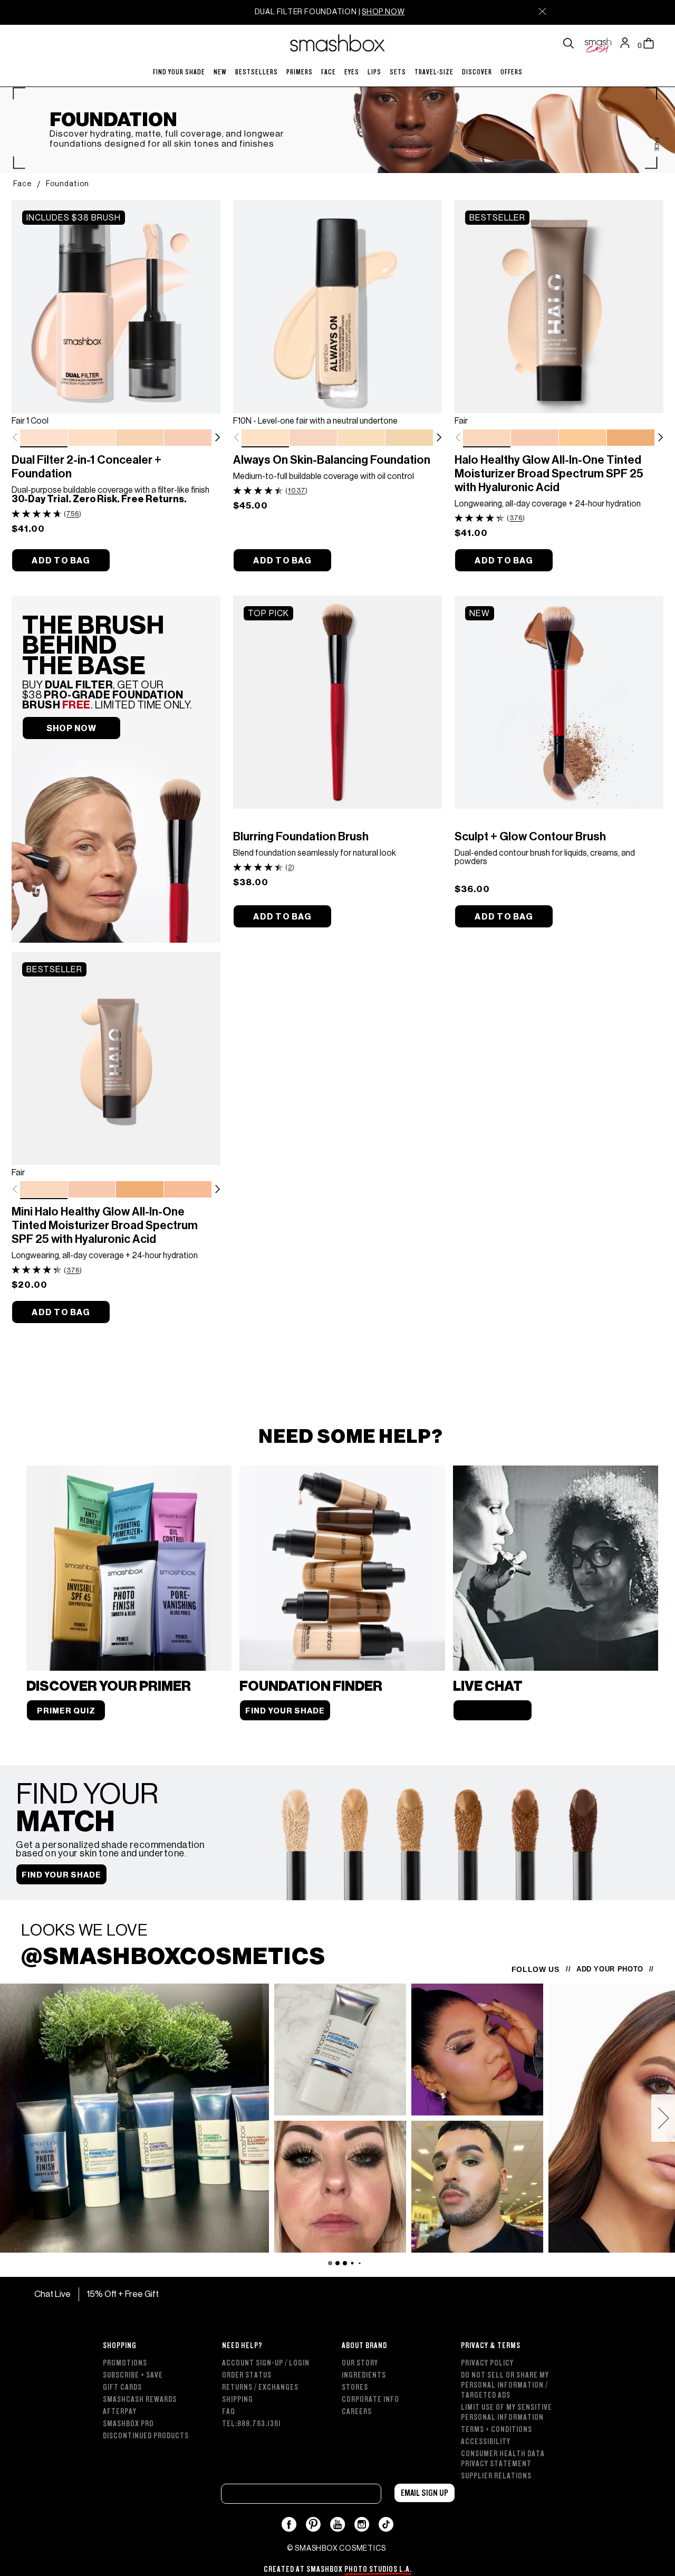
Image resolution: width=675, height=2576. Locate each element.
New (220, 72)
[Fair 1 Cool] (44, 438)
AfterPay (120, 2412)
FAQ (229, 2412)
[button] (217, 437)
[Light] (583, 438)
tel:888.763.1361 (252, 2424)
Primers (300, 72)
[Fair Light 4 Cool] (188, 438)
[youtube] (338, 2524)
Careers (357, 2412)
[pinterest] (314, 2524)
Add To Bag (61, 561)
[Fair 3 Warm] (140, 438)
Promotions (125, 2363)
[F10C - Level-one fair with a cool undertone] (313, 438)
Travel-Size (434, 72)
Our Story (360, 2363)
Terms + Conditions (496, 2430)
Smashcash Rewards (140, 2400)
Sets (398, 72)
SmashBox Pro (128, 2424)
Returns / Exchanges (260, 2387)
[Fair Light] (535, 438)
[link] (116, 307)
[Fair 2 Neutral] (92, 438)
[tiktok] (386, 2524)
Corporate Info (370, 2400)
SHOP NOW (383, 12)
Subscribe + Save (133, 2375)
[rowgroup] (337, 2405)
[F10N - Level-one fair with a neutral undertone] (265, 438)
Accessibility (486, 2442)
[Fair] (487, 438)
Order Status (247, 2375)
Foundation (67, 184)
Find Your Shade (179, 72)
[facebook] (289, 2524)
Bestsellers (257, 72)
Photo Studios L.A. (378, 2569)
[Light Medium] (631, 438)
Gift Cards (122, 2387)
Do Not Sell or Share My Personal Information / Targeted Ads (505, 2385)
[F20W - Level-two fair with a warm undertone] (409, 438)
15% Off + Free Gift (123, 2294)
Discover (477, 72)
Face (329, 72)
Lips (374, 72)
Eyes (352, 72)
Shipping (238, 2400)
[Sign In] (628, 43)
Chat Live (52, 2294)
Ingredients (364, 2375)
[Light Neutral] (188, 1190)
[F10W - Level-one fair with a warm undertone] (361, 438)
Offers (512, 72)
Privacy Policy (487, 2363)
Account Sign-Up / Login (266, 2363)
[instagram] (362, 2524)
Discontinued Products (146, 2436)
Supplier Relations (496, 2476)
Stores (355, 2387)
